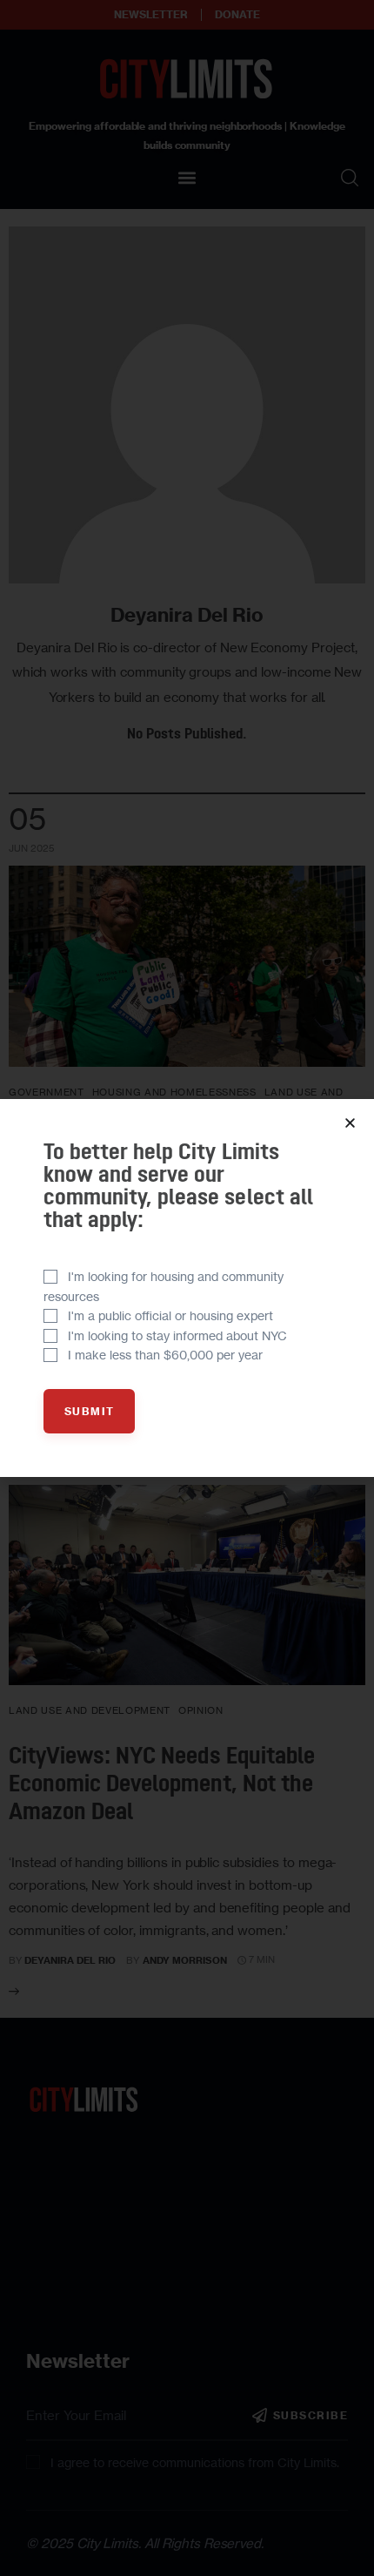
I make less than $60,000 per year (165, 1355)
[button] (350, 1123)
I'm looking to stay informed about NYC (177, 1335)
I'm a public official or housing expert (170, 1315)
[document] (187, 1288)
